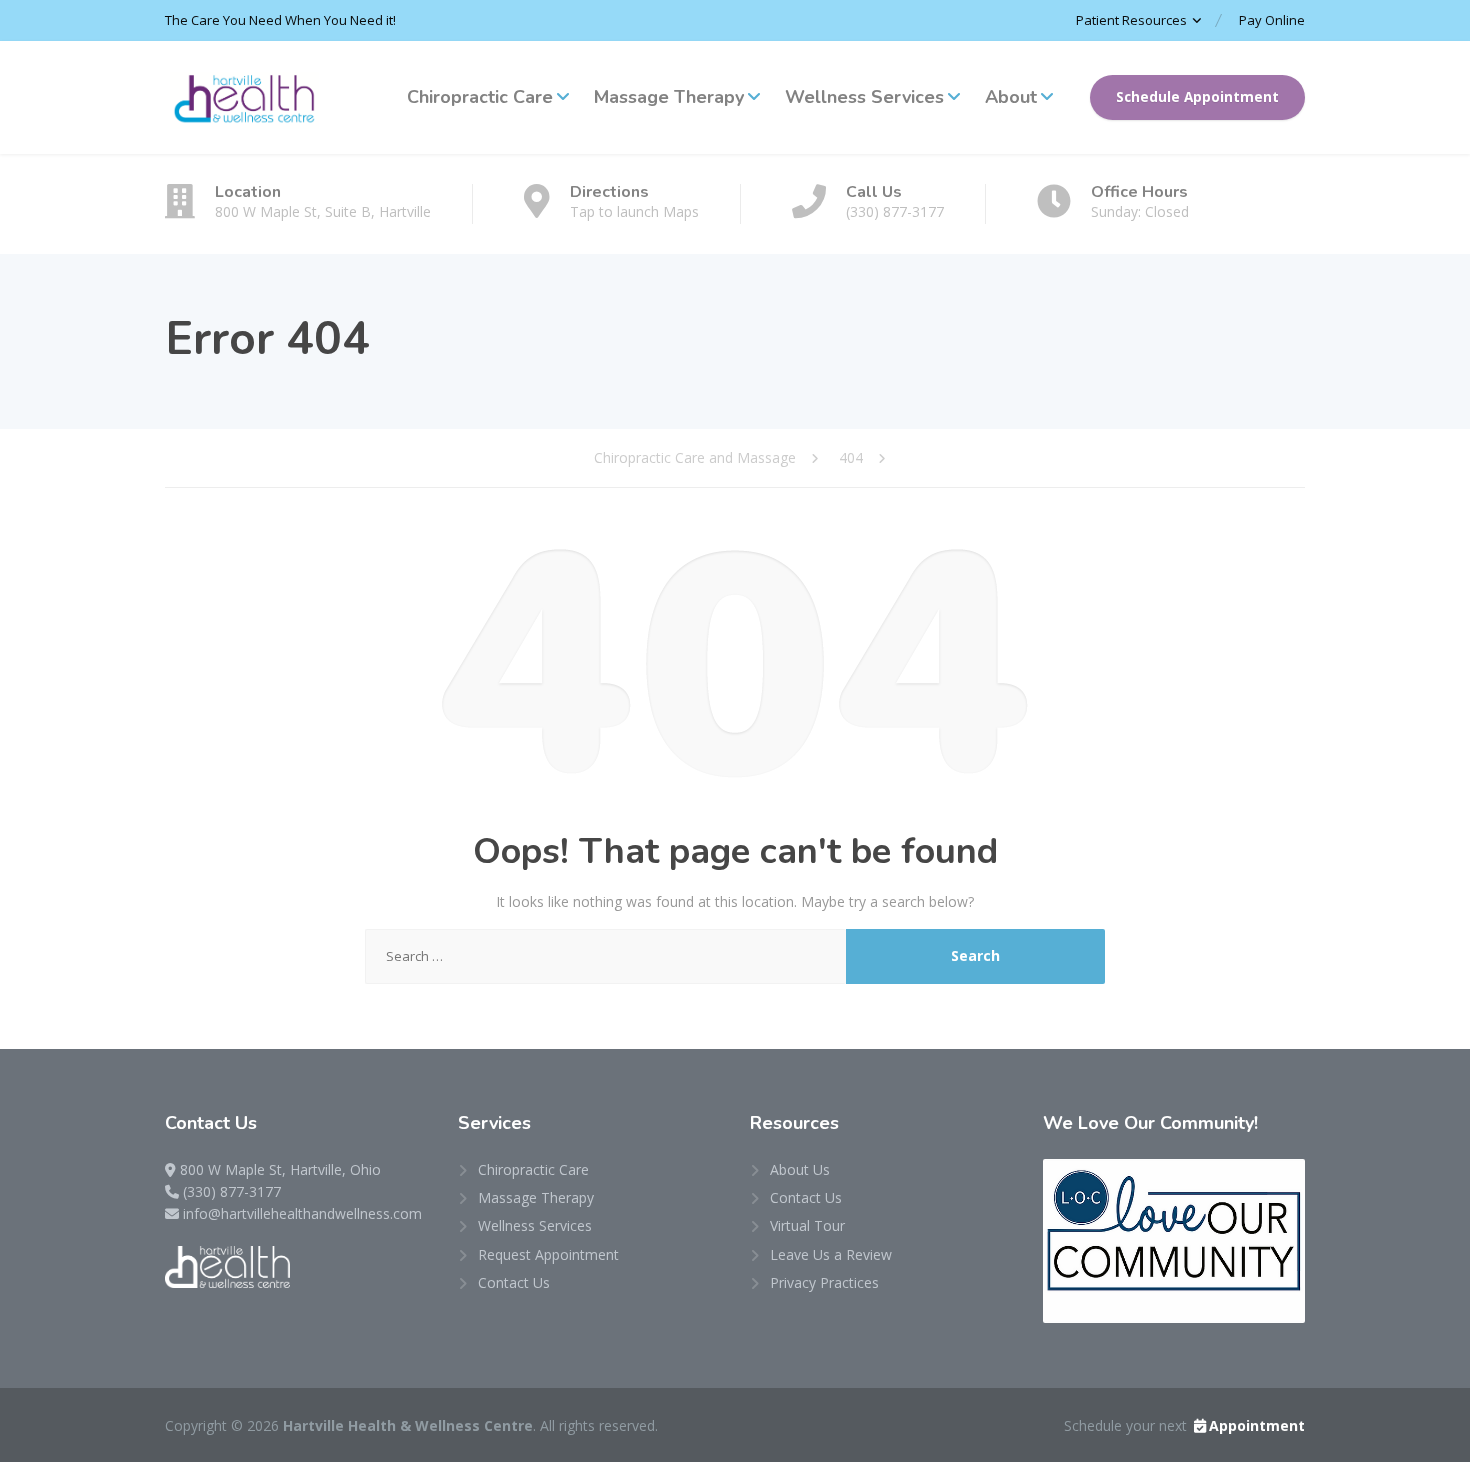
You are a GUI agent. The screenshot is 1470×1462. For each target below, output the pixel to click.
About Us (800, 1169)
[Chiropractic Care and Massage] (245, 97)
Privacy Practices (824, 1282)
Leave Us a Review (831, 1254)
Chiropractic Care (480, 97)
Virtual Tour (807, 1225)
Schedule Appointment (1197, 97)
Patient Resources (1131, 20)
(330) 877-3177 (232, 1191)
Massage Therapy (669, 97)
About (1011, 97)
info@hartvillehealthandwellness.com (302, 1213)
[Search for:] (606, 956)
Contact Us (514, 1282)
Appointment (1257, 1425)
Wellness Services (864, 97)
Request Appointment (548, 1254)
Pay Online (1272, 20)
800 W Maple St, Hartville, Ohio (280, 1169)
